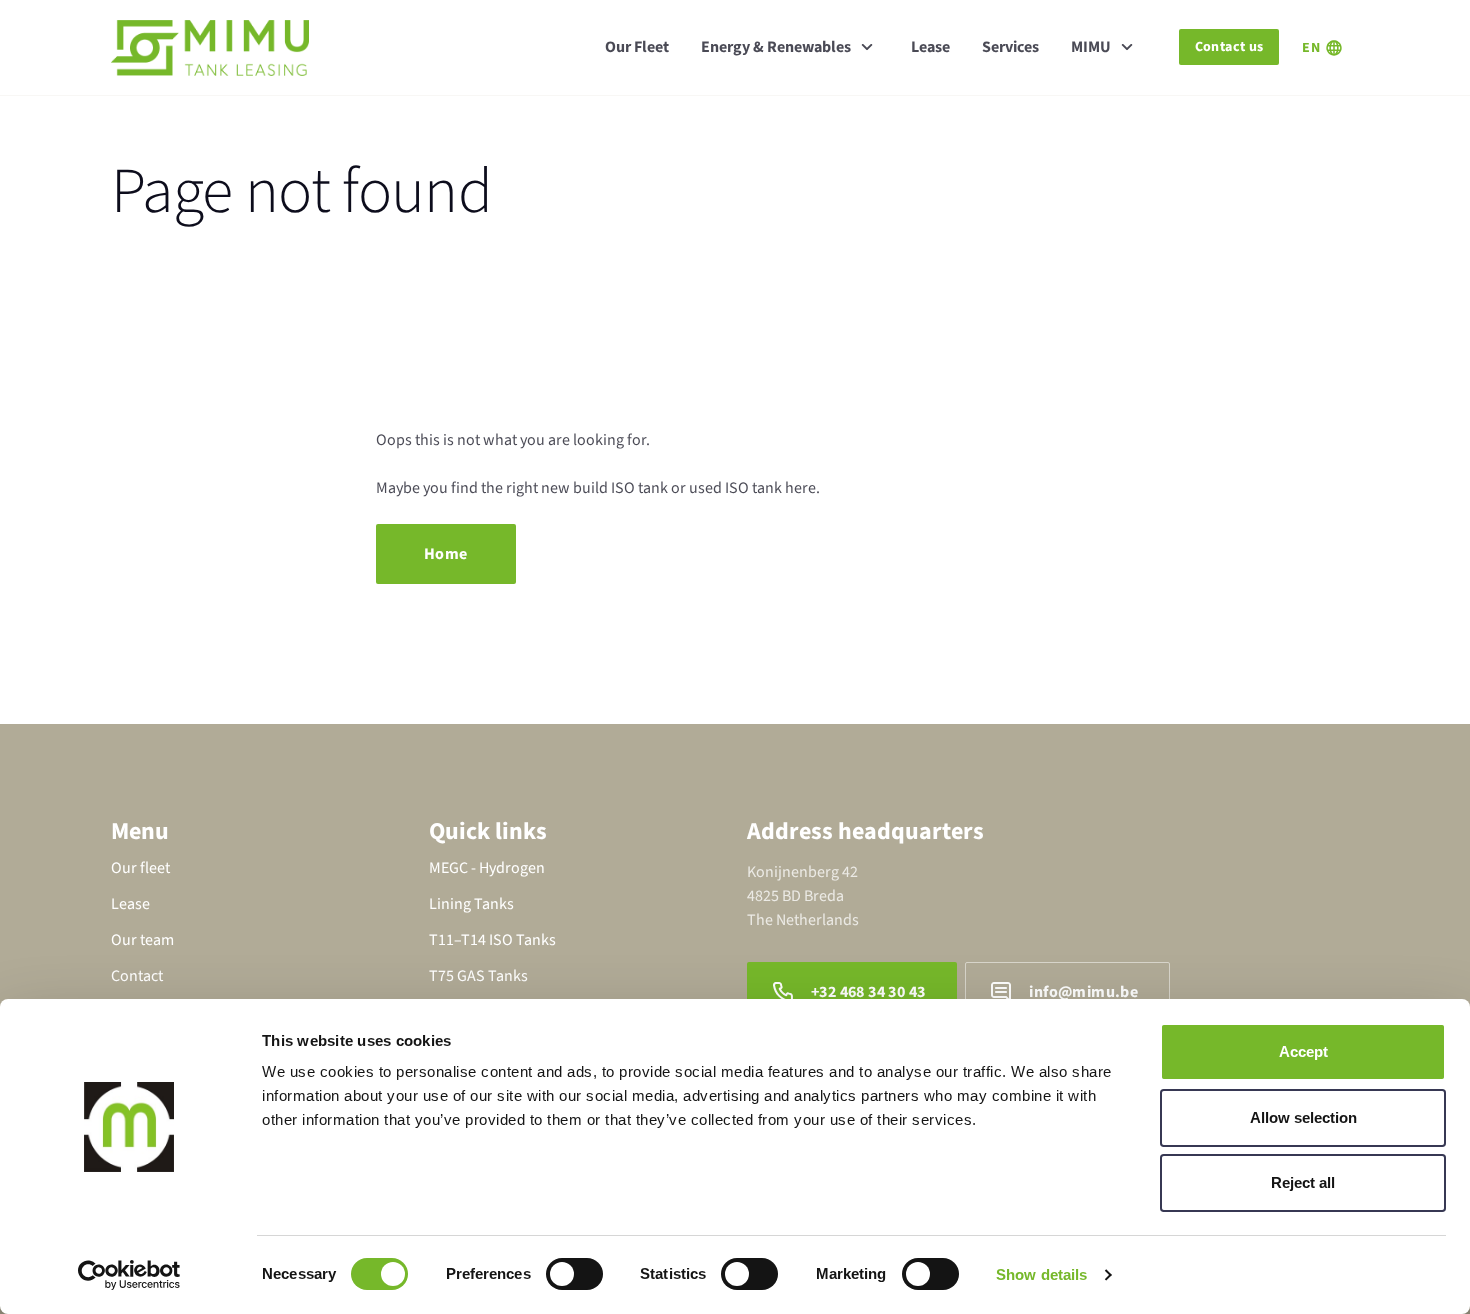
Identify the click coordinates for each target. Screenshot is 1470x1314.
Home (446, 554)
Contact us (1229, 47)
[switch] (574, 1274)
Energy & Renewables (776, 47)
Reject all (1303, 1182)
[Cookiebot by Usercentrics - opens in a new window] (129, 1275)
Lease (930, 47)
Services (1010, 47)
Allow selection (1303, 1117)
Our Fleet (637, 47)
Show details (1041, 1274)
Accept (1303, 1051)
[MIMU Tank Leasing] (210, 48)
